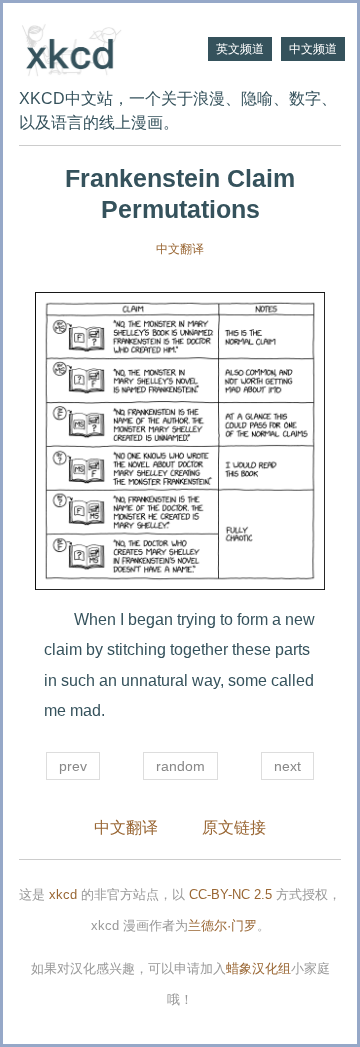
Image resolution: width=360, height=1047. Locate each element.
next (287, 766)
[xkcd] (99, 48)
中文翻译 (180, 249)
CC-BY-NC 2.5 (230, 894)
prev (73, 766)
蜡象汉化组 (258, 968)
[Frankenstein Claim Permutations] (180, 441)
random (180, 766)
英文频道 (240, 49)
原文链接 (234, 827)
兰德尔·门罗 (222, 925)
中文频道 (313, 49)
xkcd (63, 894)
